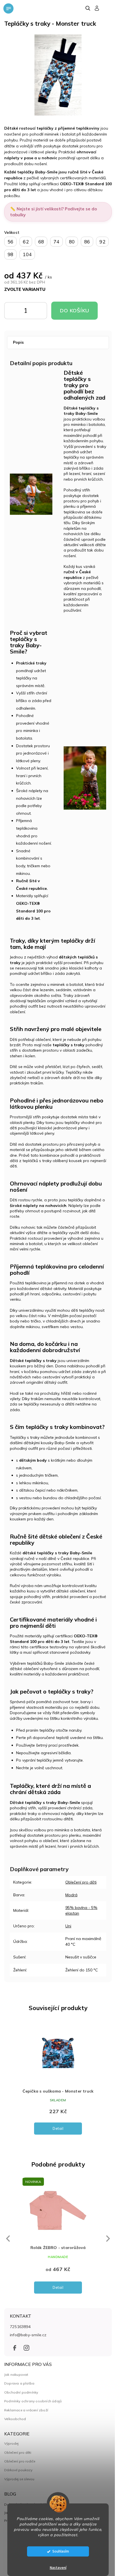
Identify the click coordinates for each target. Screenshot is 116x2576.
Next (104, 2290)
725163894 (20, 2378)
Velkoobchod (15, 2471)
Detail (58, 2180)
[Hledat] (88, 8)
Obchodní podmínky (21, 2444)
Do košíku (33, 312)
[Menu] (8, 8)
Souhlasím (61, 2551)
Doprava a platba (19, 2435)
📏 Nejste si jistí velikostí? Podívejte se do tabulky (53, 209)
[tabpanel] (58, 2132)
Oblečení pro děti (81, 1928)
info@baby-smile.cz (28, 2387)
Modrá (71, 1941)
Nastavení (58, 2568)
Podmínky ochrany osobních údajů (33, 2453)
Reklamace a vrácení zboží (26, 2462)
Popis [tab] (18, 339)
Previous (7, 2290)
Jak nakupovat (16, 2426)
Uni (68, 1972)
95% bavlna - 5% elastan (78, 1957)
